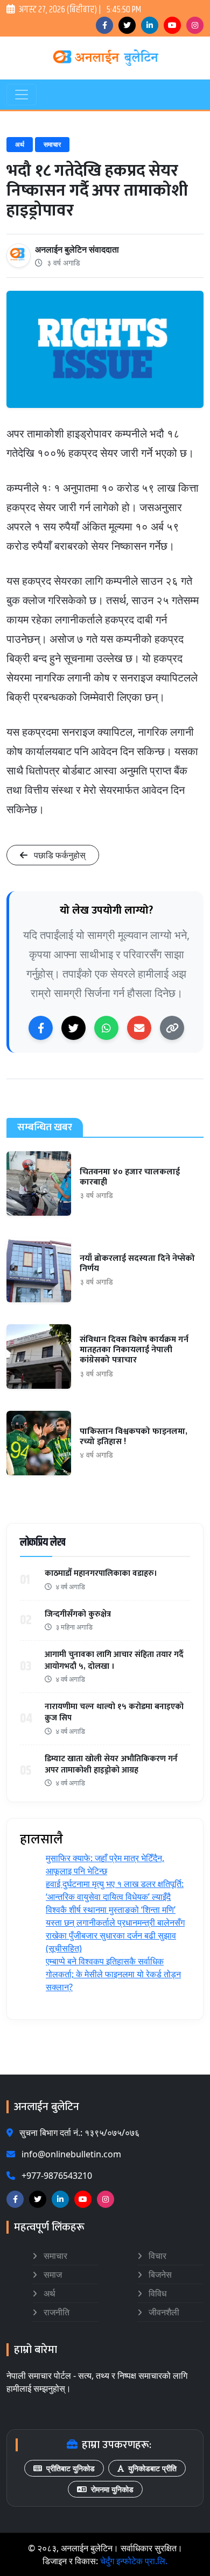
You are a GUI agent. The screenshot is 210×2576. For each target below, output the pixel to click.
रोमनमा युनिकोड (112, 2489)
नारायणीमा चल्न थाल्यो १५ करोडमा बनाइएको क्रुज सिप (114, 1713)
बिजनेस (159, 2274)
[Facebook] (104, 25)
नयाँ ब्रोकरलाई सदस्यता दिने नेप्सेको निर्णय (137, 1264)
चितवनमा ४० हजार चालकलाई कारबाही (130, 1177)
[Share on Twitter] (73, 1028)
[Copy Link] (172, 1028)
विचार (156, 2256)
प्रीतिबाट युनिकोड (71, 2468)
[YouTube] (172, 25)
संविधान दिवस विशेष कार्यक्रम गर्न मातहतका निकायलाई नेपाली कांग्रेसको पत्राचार (134, 1350)
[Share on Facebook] (41, 1028)
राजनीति (55, 2312)
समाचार (52, 144)
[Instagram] (195, 25)
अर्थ (20, 144)
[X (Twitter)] (127, 25)
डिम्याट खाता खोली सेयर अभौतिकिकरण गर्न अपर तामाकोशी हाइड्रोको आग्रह (111, 1765)
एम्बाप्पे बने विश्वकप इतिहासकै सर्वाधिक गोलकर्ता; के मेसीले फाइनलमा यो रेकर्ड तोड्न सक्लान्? (113, 1974)
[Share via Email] (139, 1028)
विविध (156, 2293)
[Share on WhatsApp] (106, 1028)
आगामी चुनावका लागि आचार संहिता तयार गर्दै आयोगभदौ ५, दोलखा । (114, 1660)
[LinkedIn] (150, 25)
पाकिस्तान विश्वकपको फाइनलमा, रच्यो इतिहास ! (134, 1437)
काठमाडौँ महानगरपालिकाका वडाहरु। (101, 1573)
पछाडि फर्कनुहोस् (59, 855)
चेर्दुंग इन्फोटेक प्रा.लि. (134, 2561)
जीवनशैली (163, 2312)
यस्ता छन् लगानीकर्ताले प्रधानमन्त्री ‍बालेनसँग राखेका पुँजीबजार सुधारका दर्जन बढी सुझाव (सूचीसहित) (115, 1935)
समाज (52, 2274)
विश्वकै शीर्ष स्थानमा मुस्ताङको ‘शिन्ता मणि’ (111, 1910)
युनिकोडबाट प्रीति (152, 2468)
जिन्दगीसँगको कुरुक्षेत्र (78, 1614)
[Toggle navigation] (22, 95)
